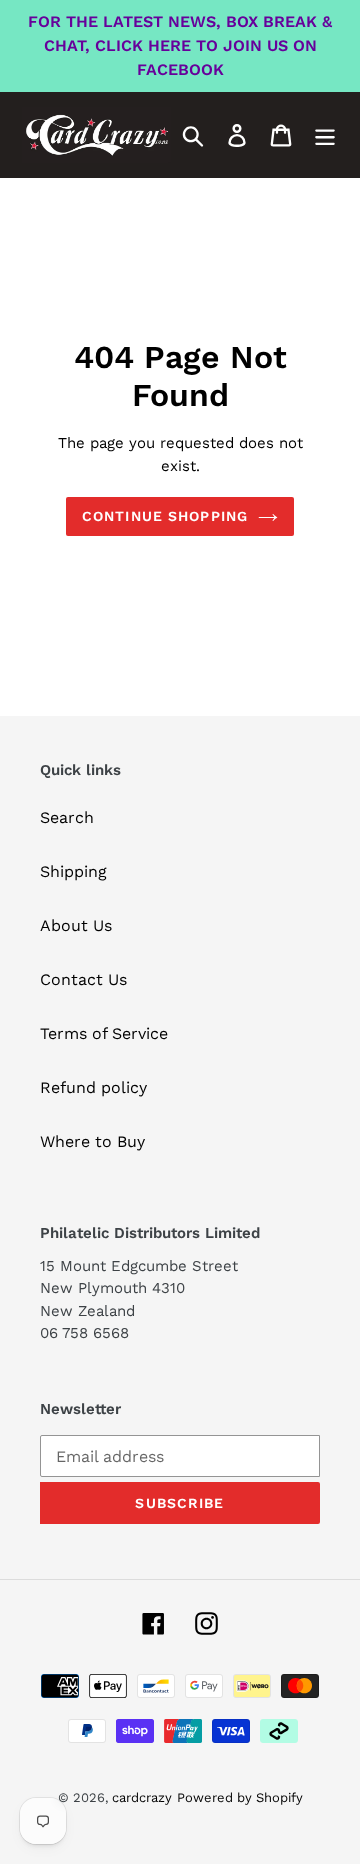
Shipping (73, 871)
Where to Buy (92, 1141)
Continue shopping (165, 516)
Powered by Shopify (240, 1797)
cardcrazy (142, 1797)
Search (67, 817)
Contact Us (83, 979)
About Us (76, 925)
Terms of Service (104, 1033)
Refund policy (93, 1087)
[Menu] (325, 135)
